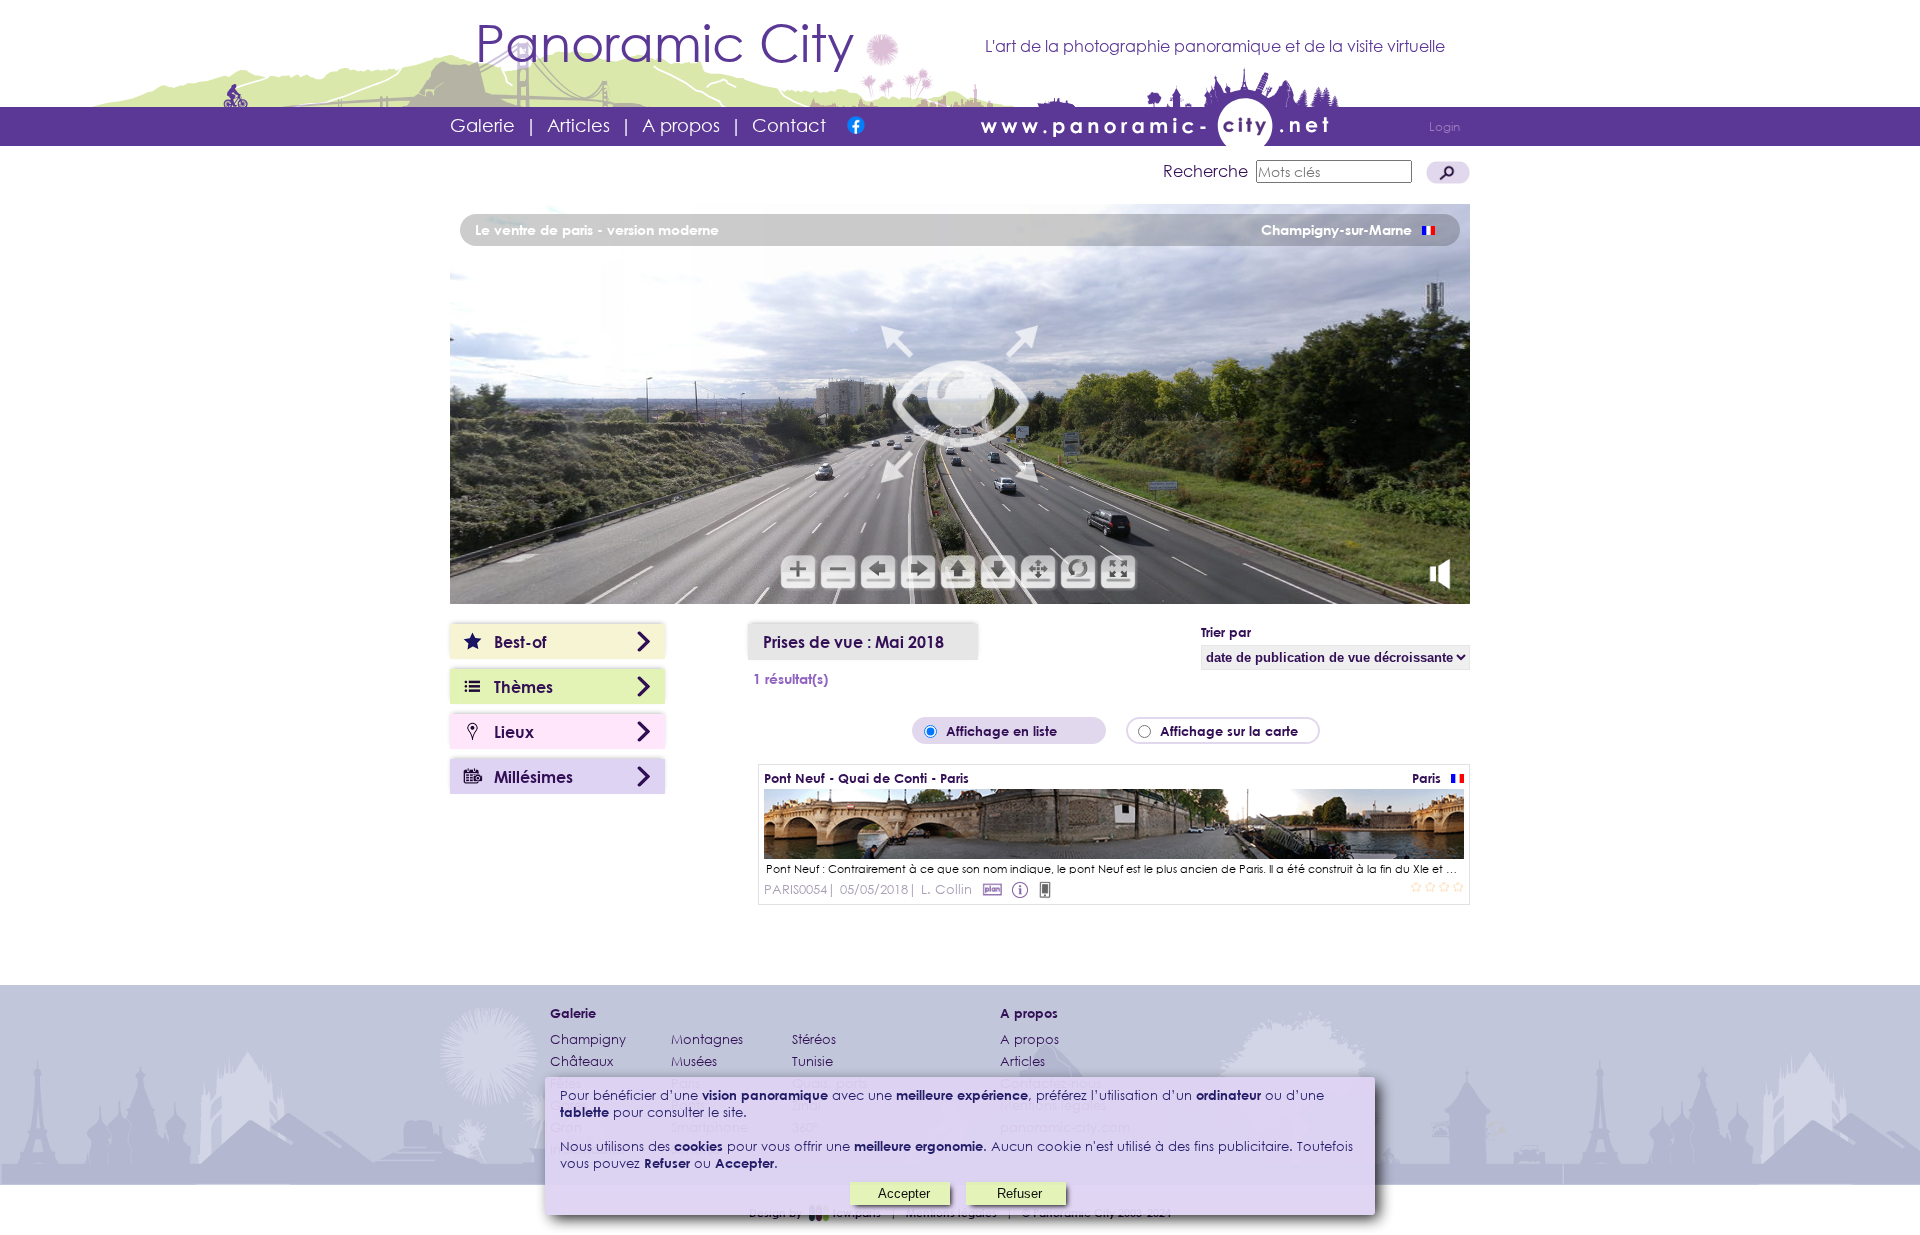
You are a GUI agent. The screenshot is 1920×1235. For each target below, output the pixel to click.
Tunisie (812, 1061)
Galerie (482, 125)
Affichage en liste (1015, 731)
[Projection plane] (992, 889)
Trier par (1226, 632)
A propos (681, 125)
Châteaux (581, 1061)
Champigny (588, 1039)
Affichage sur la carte (1235, 731)
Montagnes (707, 1039)
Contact (789, 125)
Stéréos (814, 1039)
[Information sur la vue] (1022, 889)
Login (1444, 126)
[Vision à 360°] (1114, 852)
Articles (578, 125)
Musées (694, 1061)
